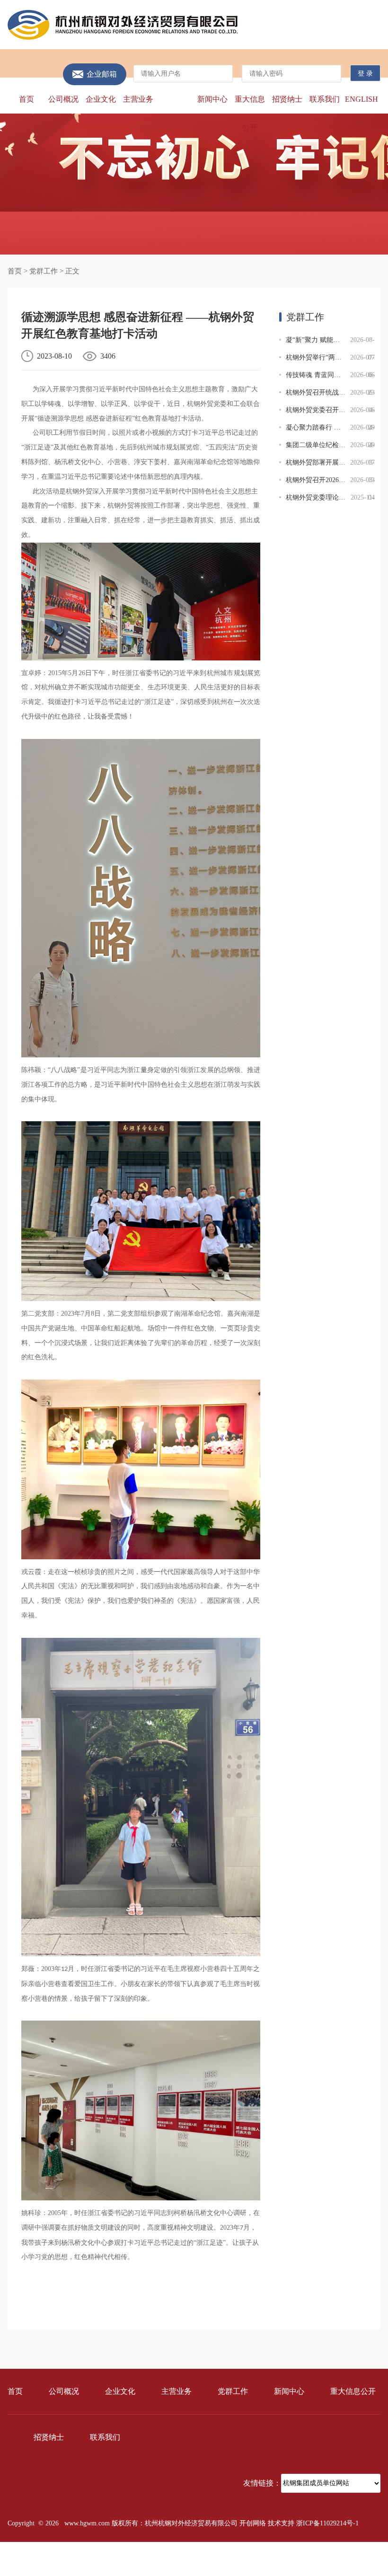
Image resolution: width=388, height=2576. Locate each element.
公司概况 (63, 99)
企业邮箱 (102, 74)
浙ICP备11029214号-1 (327, 2523)
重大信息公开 (250, 113)
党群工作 (176, 99)
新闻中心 (212, 99)
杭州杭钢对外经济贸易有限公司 (123, 25)
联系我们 (325, 99)
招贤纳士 (287, 99)
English (362, 99)
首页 (26, 99)
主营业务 (138, 99)
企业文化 (101, 99)
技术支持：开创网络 (351, 2558)
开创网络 (253, 2523)
